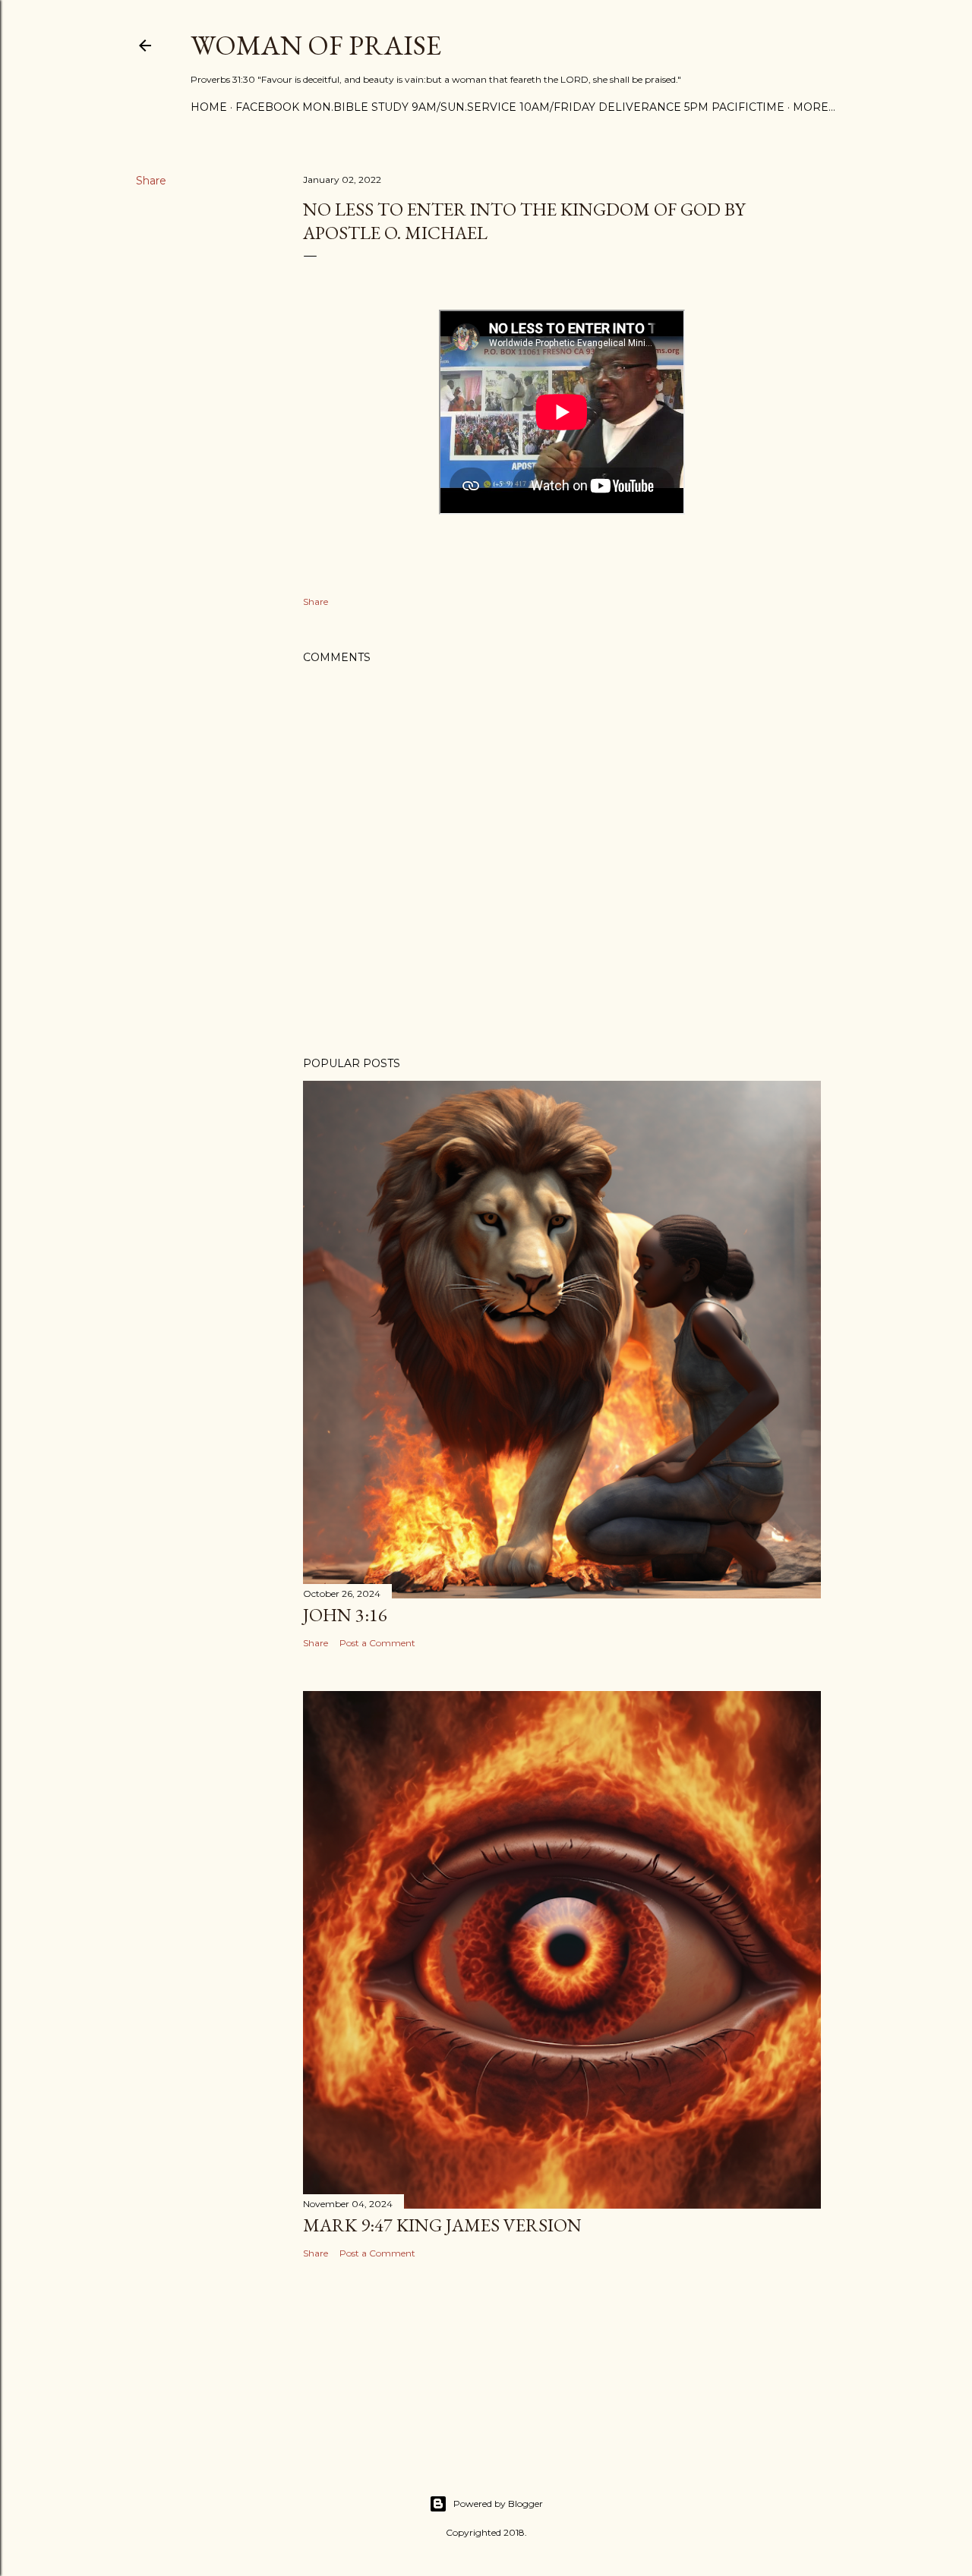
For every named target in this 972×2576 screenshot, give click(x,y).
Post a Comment (377, 1643)
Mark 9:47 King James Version (442, 2225)
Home (209, 107)
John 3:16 (345, 1615)
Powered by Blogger (498, 2504)
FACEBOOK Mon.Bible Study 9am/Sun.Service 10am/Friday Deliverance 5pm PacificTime (510, 107)
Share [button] (151, 181)
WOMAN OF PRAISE (316, 45)
